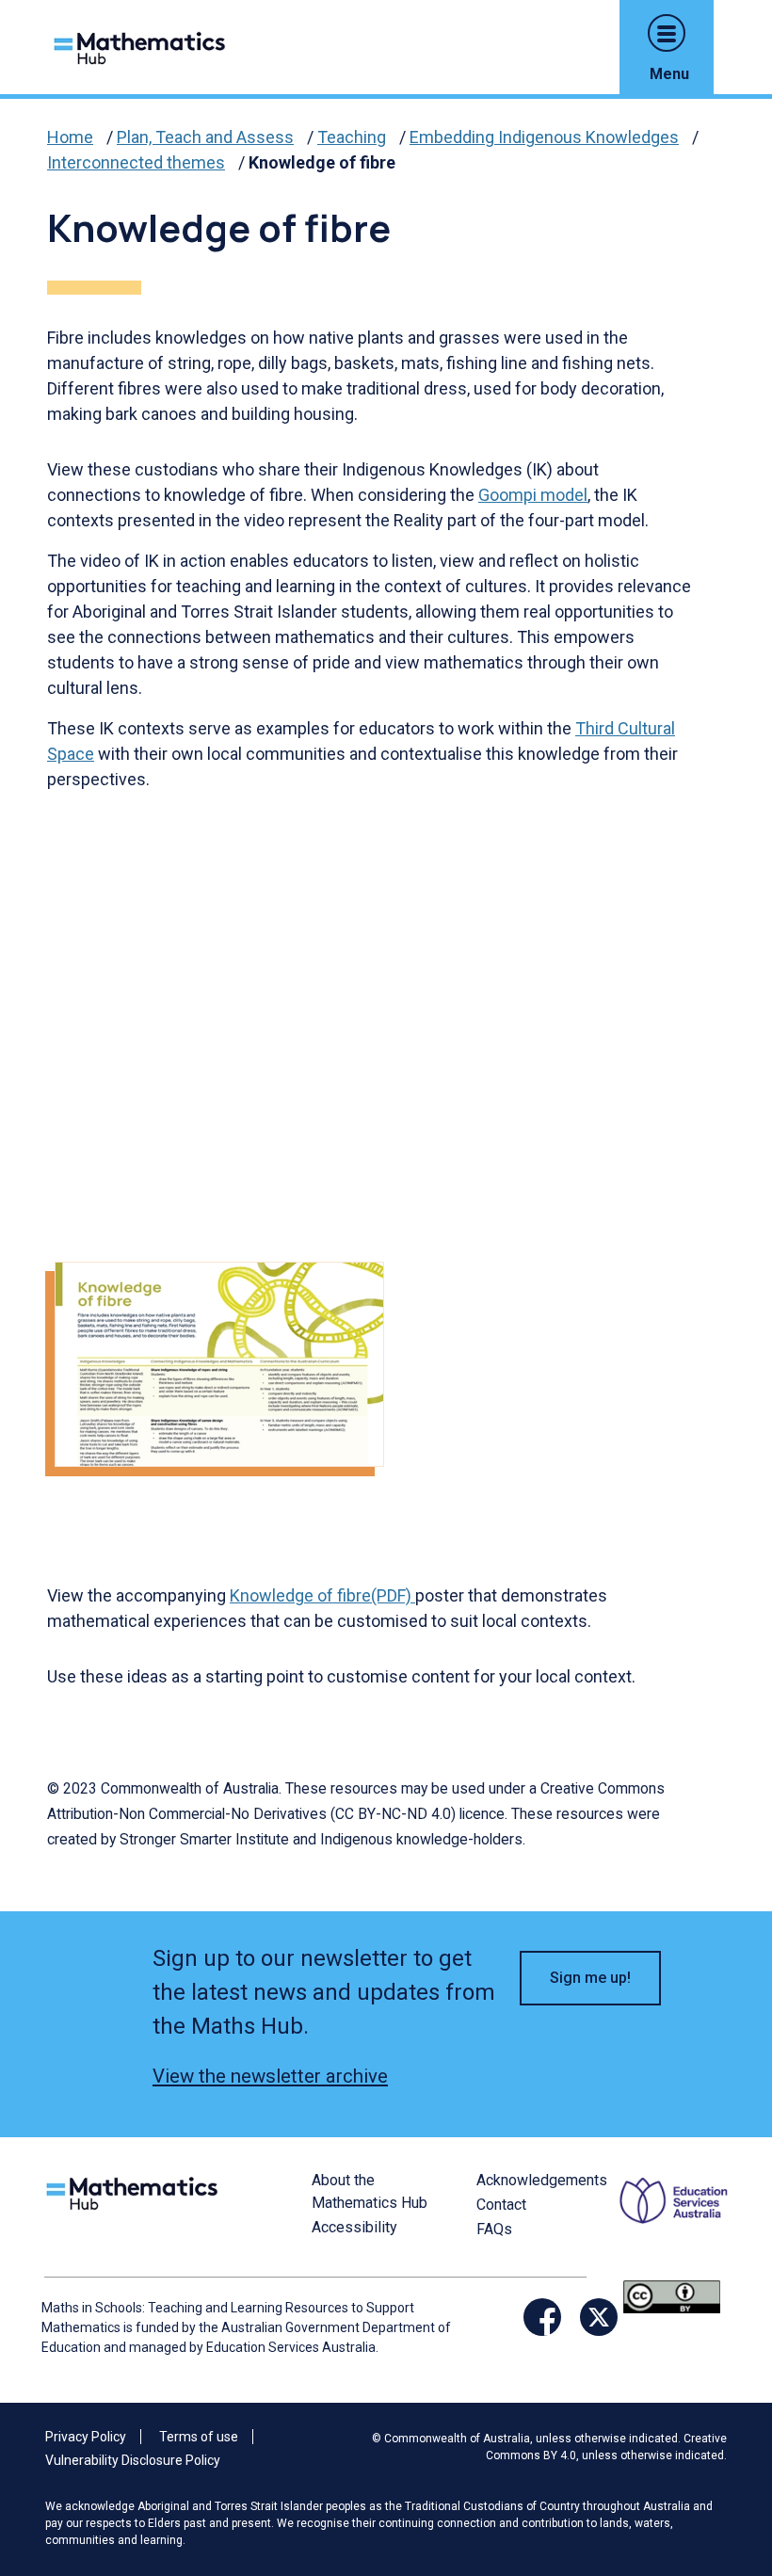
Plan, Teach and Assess (205, 137)
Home (70, 137)
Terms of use (199, 2437)
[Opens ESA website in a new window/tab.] (676, 2223)
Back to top (721, 2434)
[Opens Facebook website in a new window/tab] (542, 2317)
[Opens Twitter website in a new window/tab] (599, 2317)
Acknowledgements (542, 2180)
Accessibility (354, 2227)
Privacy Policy (86, 2437)
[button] (667, 33)
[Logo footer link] (136, 2191)
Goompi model (533, 495)
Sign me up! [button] (590, 1978)
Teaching (352, 137)
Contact (501, 2205)
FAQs (494, 2229)
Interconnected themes (136, 162)
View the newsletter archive (270, 2076)
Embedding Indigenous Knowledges (544, 137)
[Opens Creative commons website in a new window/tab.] (672, 2296)
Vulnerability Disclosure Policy (133, 2460)
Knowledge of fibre (322, 162)
